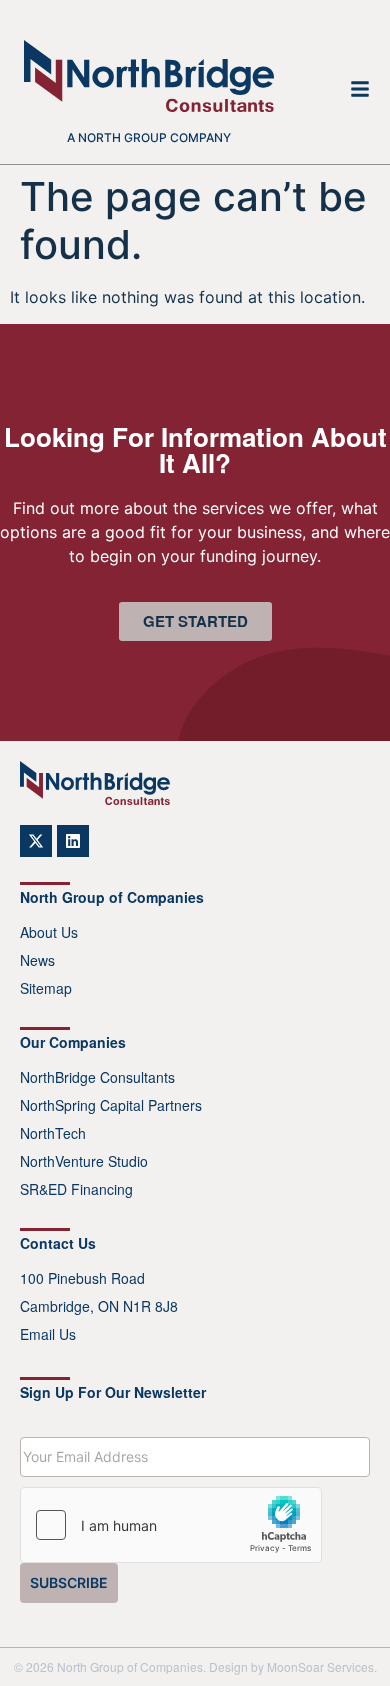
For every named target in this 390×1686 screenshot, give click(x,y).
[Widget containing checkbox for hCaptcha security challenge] (171, 1525)
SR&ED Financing (76, 1189)
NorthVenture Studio (84, 1161)
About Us (49, 932)
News (37, 960)
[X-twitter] (36, 841)
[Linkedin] (73, 841)
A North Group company (149, 137)
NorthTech (53, 1133)
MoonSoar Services (320, 1666)
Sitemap (46, 988)
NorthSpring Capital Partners (111, 1105)
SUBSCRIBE (69, 1582)
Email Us (48, 1334)
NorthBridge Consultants (97, 1077)
